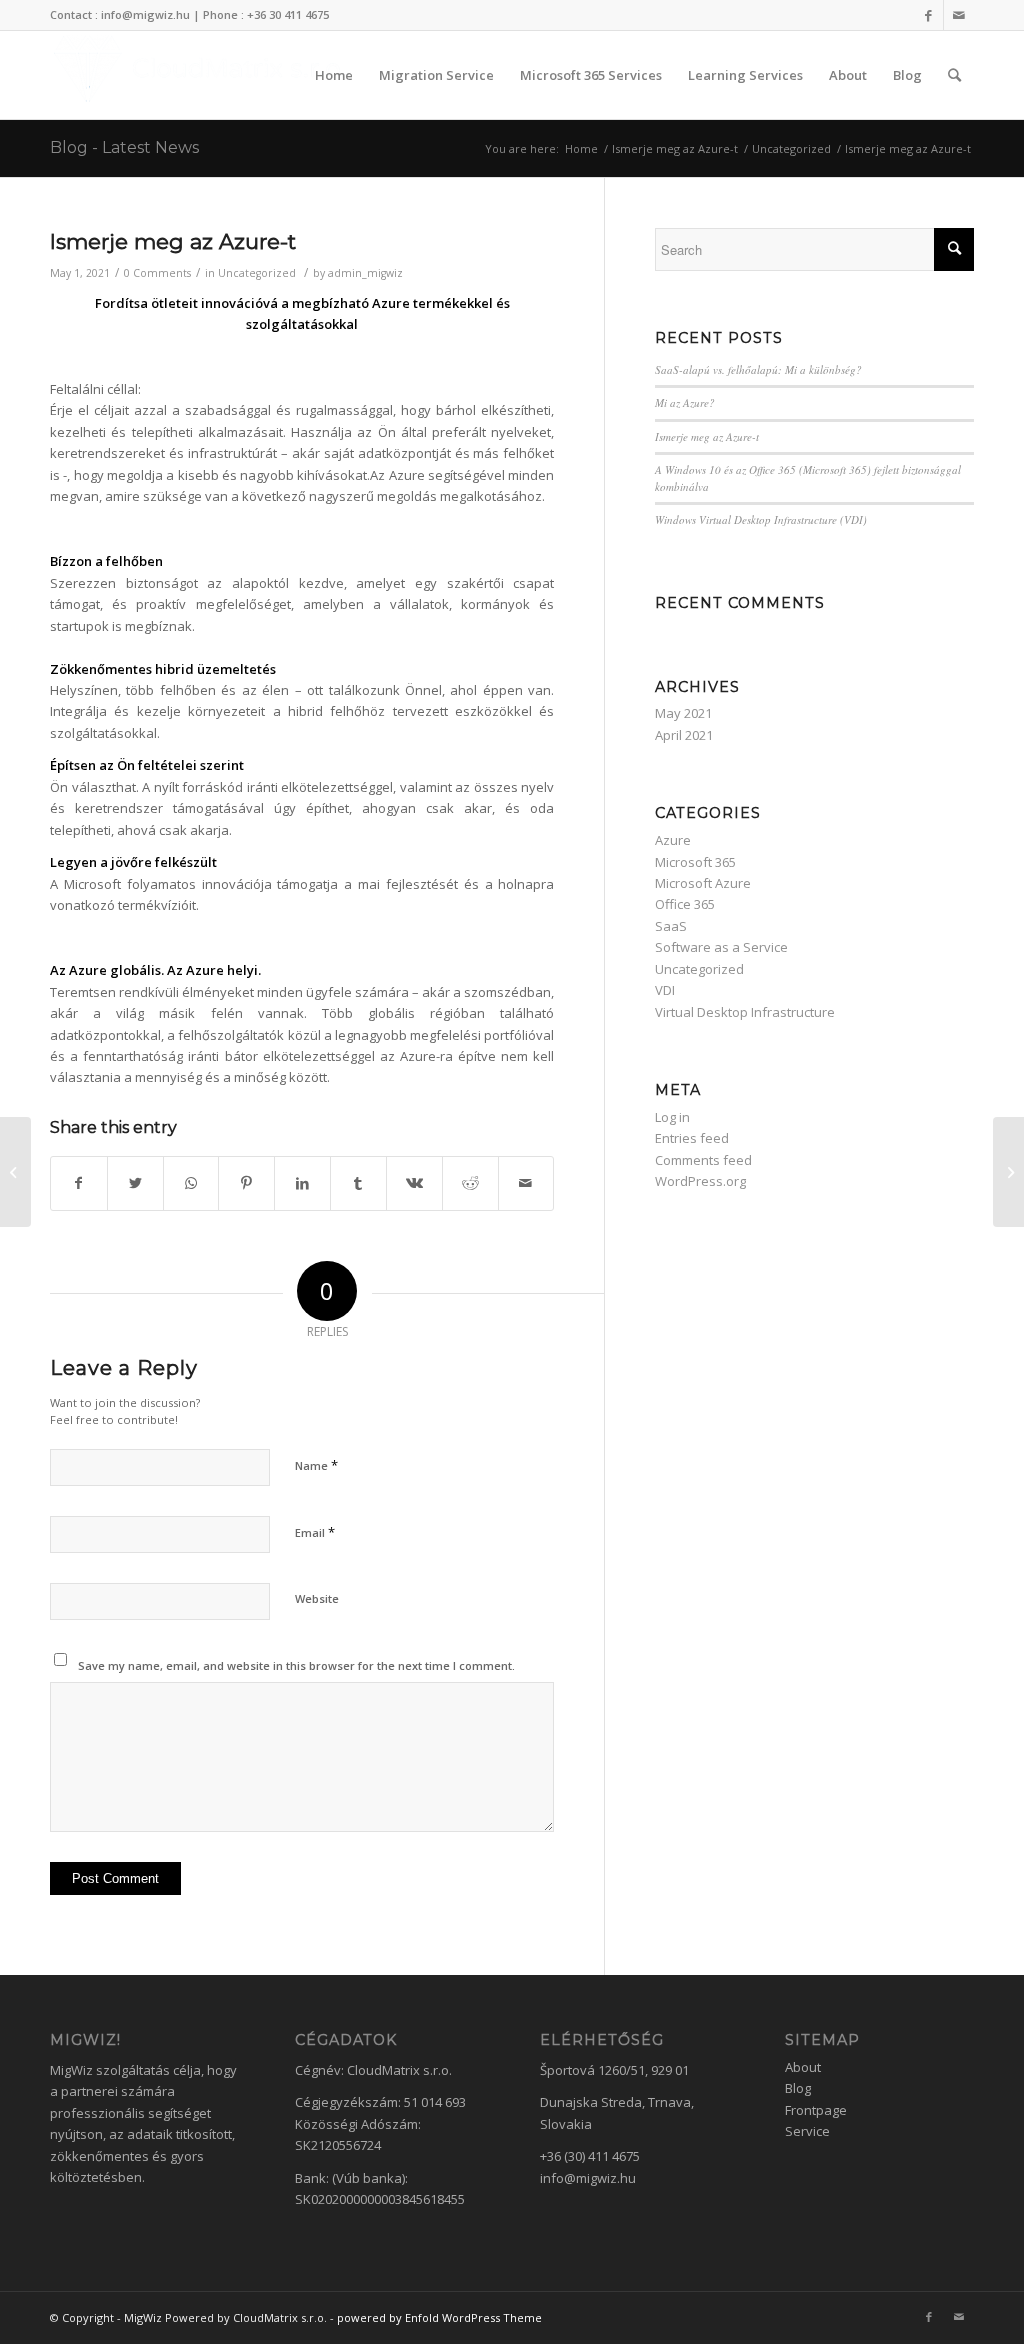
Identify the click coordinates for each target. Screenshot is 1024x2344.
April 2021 (684, 735)
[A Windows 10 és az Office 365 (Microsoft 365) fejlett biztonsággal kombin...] (15, 1172)
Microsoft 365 (695, 862)
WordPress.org (700, 1181)
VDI (665, 990)
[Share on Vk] (414, 1183)
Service (807, 2131)
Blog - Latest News (124, 147)
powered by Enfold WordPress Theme (439, 2317)
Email (315, 1532)
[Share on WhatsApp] (191, 1183)
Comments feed (703, 1160)
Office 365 (685, 904)
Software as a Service (721, 947)
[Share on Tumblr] (358, 1183)
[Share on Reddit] (470, 1183)
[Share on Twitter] (135, 1183)
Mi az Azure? (685, 402)
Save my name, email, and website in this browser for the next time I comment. (296, 1665)
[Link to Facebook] (928, 15)
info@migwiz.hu (588, 2178)
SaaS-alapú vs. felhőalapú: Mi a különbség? (758, 369)
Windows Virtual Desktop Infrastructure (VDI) (761, 519)
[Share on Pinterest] (246, 1183)
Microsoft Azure (703, 883)
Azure (673, 840)
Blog (798, 2088)
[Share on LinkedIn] (302, 1183)
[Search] (954, 75)
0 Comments (157, 273)
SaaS (671, 926)
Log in (672, 1117)
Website (317, 1598)
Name (316, 1465)
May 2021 (683, 713)
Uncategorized (257, 273)
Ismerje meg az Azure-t (173, 241)
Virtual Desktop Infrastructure (745, 1012)
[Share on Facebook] (79, 1183)
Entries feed (692, 1138)
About (803, 2067)
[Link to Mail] (959, 15)
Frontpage (816, 2110)
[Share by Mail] (526, 1183)
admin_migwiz (365, 273)
